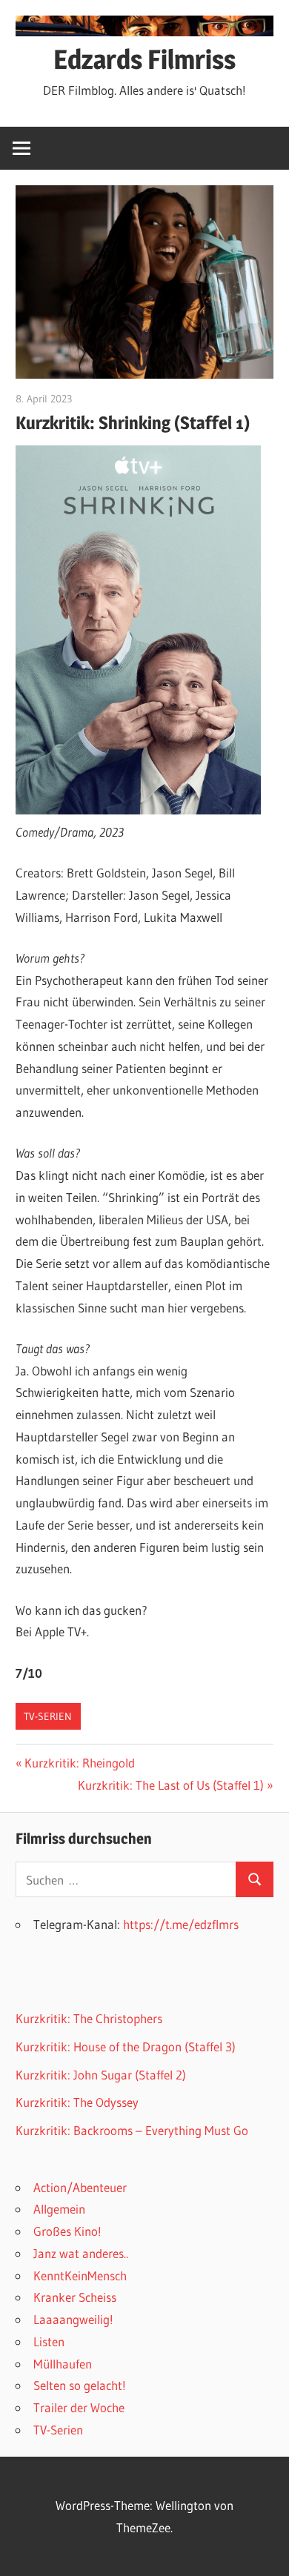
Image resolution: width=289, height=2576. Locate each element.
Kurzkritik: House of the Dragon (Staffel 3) (126, 2046)
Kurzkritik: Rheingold (79, 1763)
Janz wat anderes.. (81, 2253)
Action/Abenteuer (80, 2187)
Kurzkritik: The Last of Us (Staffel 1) (171, 1785)
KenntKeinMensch (80, 2275)
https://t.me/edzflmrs (181, 1924)
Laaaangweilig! (73, 2319)
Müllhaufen (63, 2364)
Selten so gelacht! (80, 2385)
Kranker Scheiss (75, 2297)
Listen (49, 2341)
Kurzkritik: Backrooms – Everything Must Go (132, 2130)
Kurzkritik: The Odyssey (77, 2102)
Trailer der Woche (79, 2407)
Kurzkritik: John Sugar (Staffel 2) (101, 2075)
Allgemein (59, 2209)
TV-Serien (48, 1716)
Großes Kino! (67, 2231)
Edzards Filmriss (144, 59)
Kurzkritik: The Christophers (89, 2018)
